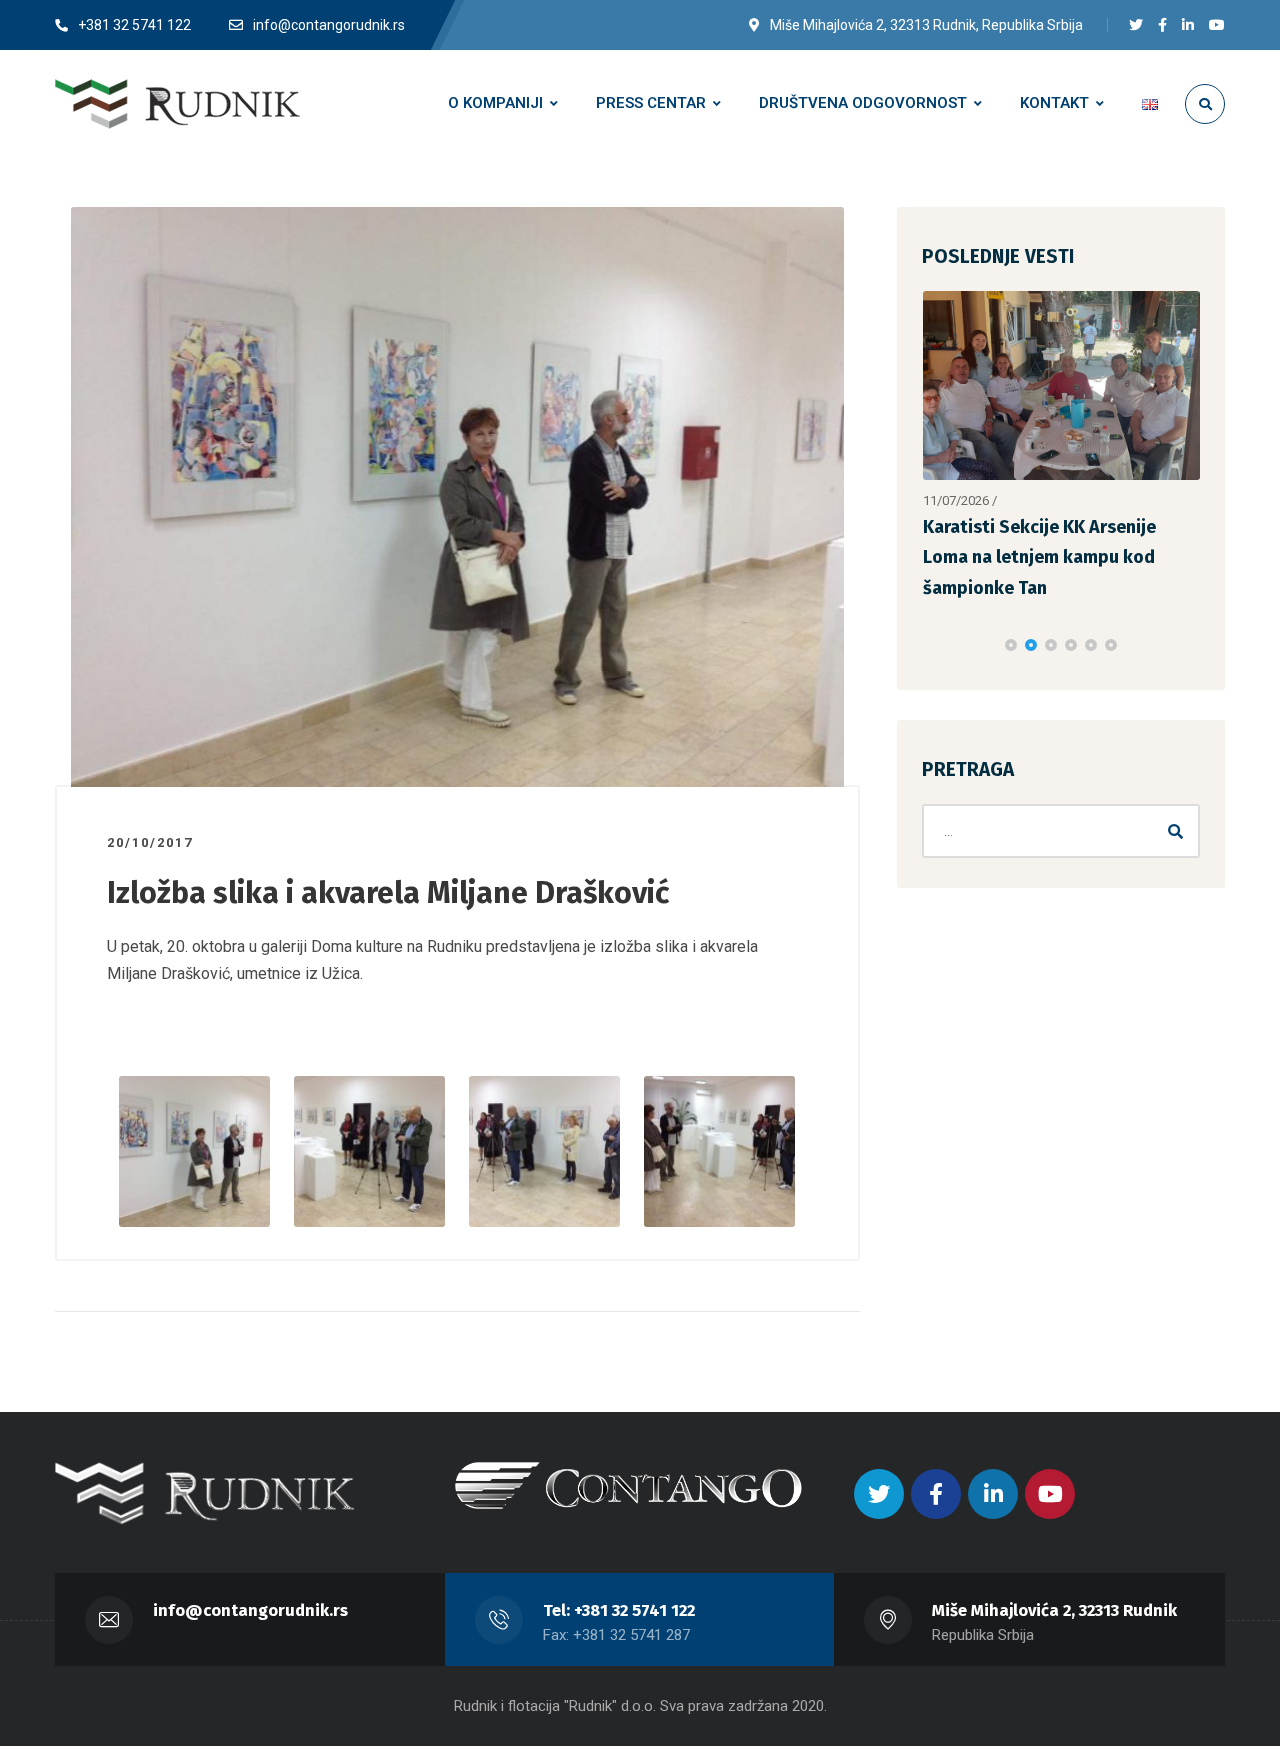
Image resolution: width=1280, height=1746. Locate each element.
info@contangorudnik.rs (250, 1610)
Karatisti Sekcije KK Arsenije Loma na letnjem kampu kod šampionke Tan (1039, 557)
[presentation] (931, 645)
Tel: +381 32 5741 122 (619, 1610)
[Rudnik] (177, 104)
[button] (1011, 645)
